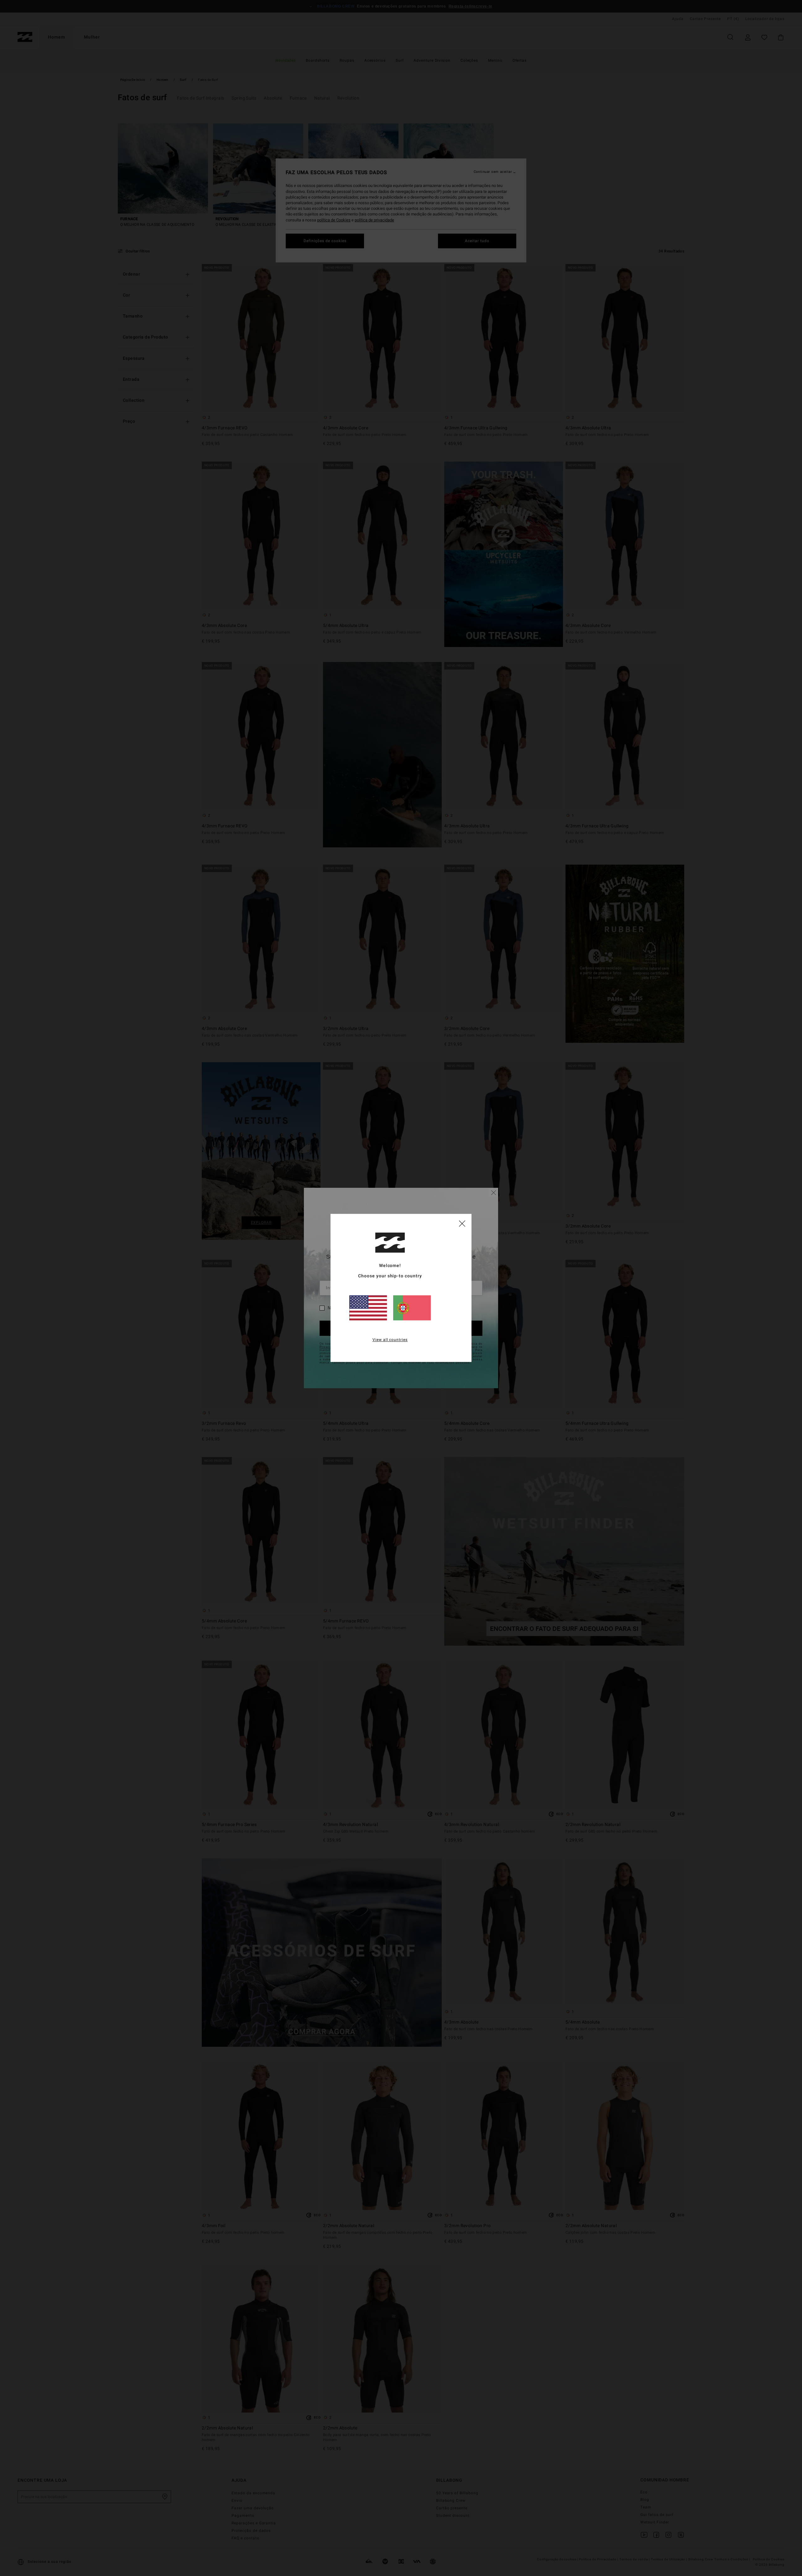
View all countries (390, 1340)
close (462, 1223)
